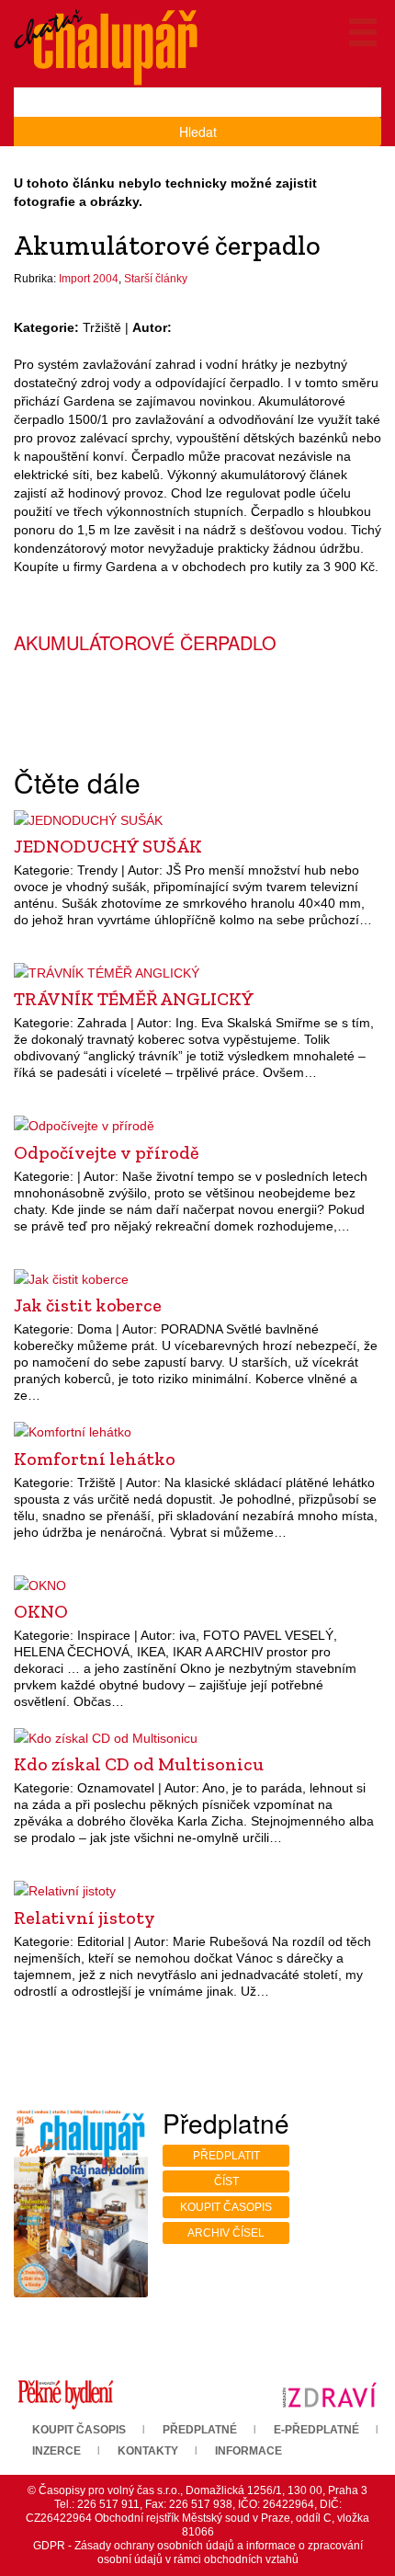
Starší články (156, 279)
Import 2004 (89, 279)
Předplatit (226, 2156)
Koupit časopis (226, 2207)
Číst (226, 2181)
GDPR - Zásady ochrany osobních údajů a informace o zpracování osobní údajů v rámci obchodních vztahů (198, 2553)
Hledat (198, 132)
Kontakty (148, 2451)
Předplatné (200, 2430)
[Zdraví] (329, 2394)
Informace (248, 2451)
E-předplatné (316, 2430)
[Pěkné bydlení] (66, 2394)
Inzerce (56, 2451)
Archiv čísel (226, 2233)
